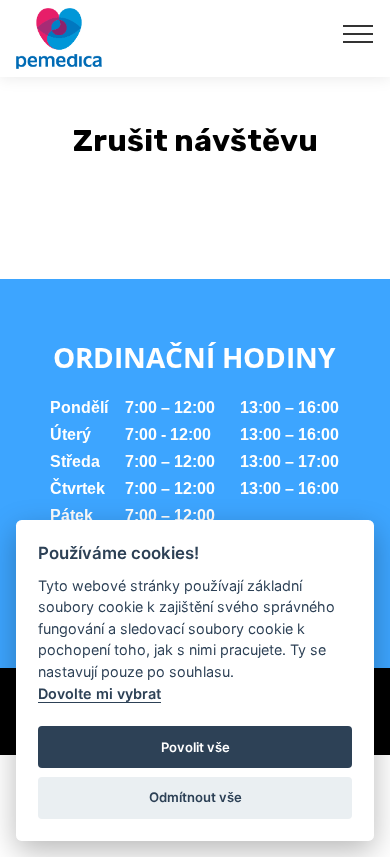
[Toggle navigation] (358, 33)
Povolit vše (195, 747)
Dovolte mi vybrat (99, 693)
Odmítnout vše (195, 797)
